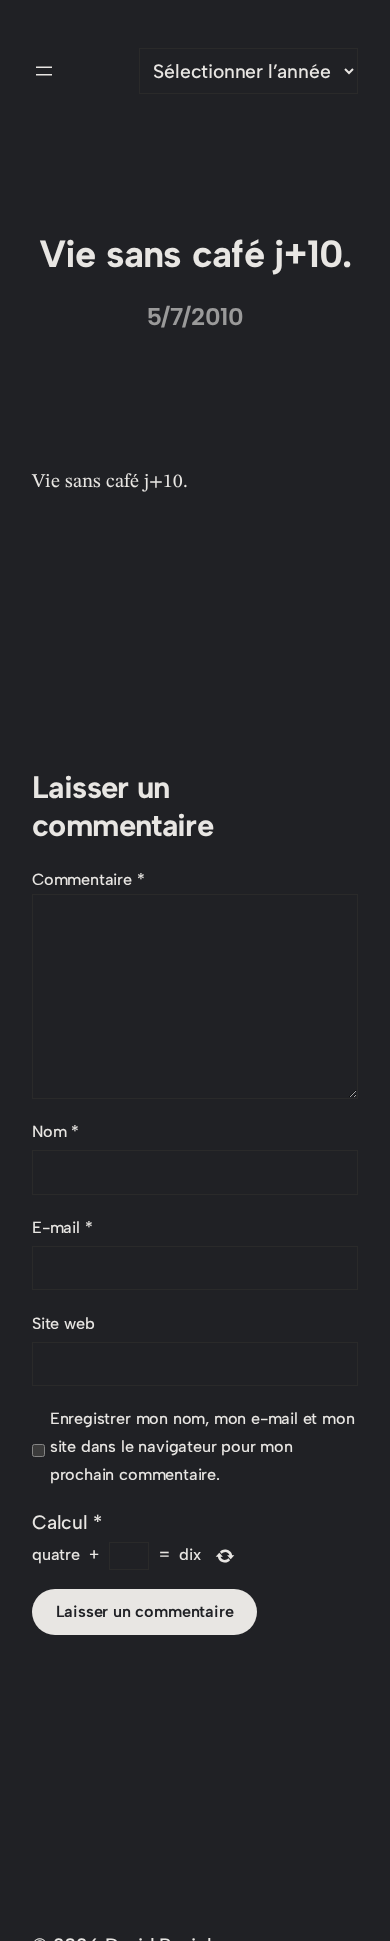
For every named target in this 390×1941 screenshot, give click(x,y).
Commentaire (88, 879)
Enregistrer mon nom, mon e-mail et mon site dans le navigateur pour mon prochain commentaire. (202, 1446)
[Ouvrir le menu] (44, 71)
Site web (63, 1323)
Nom (55, 1131)
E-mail (62, 1227)
